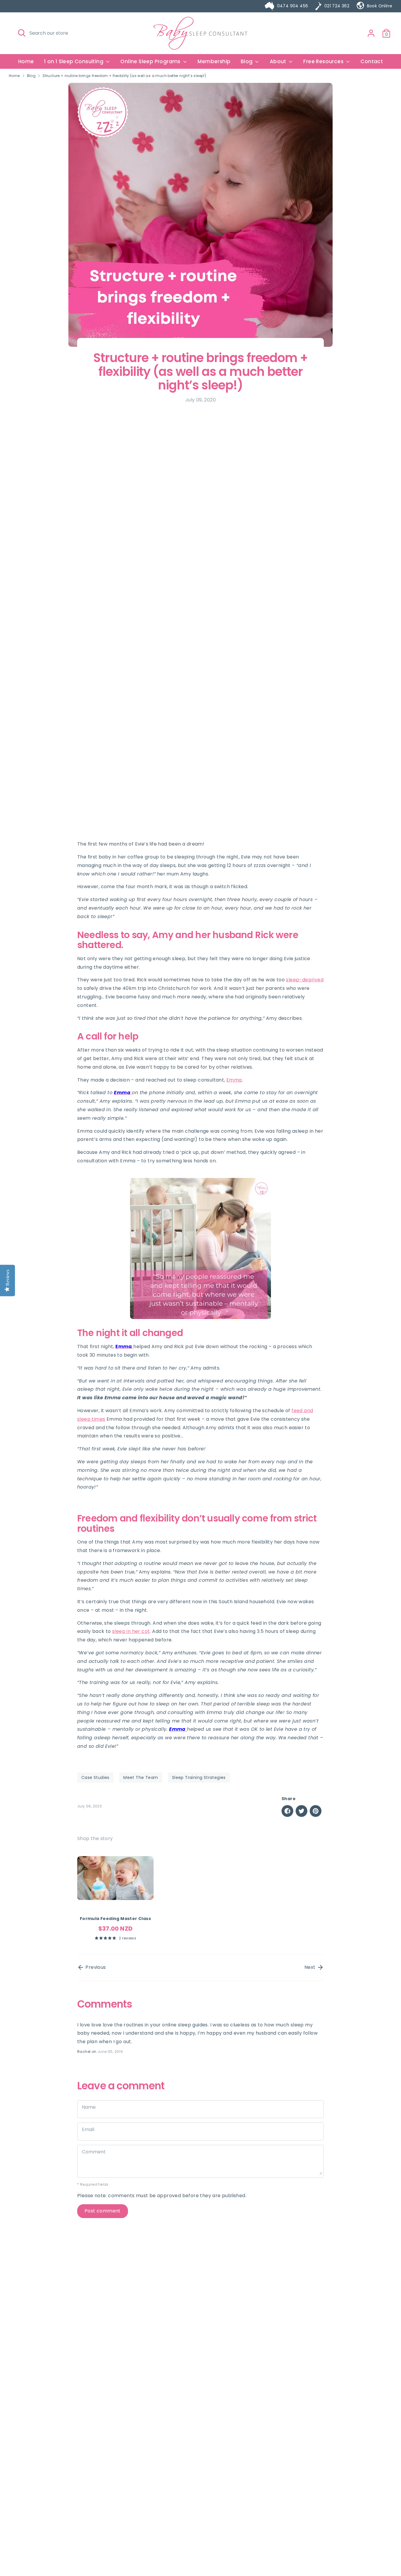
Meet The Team (141, 1777)
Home (26, 61)
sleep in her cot (131, 1631)
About (279, 61)
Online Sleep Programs (151, 61)
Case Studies (95, 1777)
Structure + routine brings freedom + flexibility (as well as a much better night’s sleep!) (124, 76)
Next (311, 1967)
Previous (95, 1967)
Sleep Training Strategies (199, 1777)
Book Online (380, 6)
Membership (214, 61)
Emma (234, 1080)
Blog (247, 61)
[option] (111, 1896)
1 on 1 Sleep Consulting (74, 61)
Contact (372, 61)
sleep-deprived (305, 980)
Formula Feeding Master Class (115, 1919)
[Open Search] (22, 33)
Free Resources (324, 61)
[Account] (371, 33)
